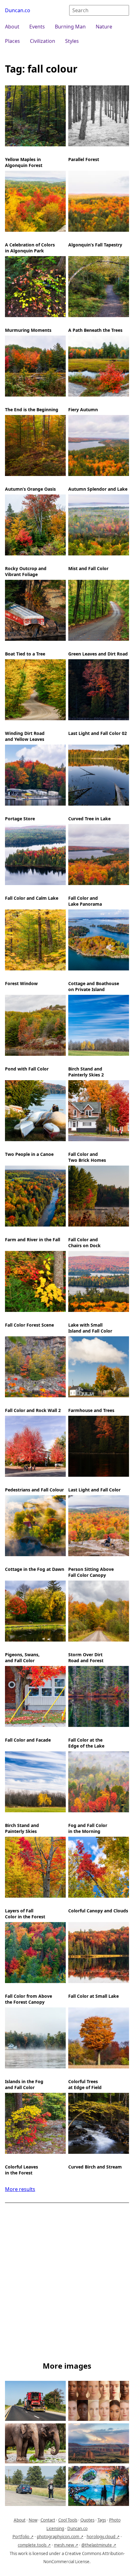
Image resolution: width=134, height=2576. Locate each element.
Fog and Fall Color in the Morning (88, 1828)
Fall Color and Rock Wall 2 (33, 1410)
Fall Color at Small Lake (93, 1996)
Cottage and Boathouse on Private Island (94, 986)
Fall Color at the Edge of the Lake (86, 1743)
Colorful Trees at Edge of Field (85, 2084)
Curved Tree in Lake (89, 819)
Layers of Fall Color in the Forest (25, 1914)
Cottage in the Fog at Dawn (35, 1569)
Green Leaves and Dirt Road (98, 654)
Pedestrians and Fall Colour (34, 1490)
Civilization (43, 41)
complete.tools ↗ (34, 2545)
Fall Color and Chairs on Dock (84, 1242)
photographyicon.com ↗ (60, 2537)
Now (33, 2520)
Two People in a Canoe (29, 1154)
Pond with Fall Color (27, 1069)
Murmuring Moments (28, 330)
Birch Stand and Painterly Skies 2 (86, 1072)
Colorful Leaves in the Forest (22, 2170)
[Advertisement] (67, 2283)
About (12, 27)
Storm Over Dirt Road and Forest (86, 1657)
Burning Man (70, 27)
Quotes (87, 2520)
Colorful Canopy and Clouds (98, 1911)
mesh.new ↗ (66, 2545)
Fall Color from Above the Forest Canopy (29, 1999)
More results (20, 2189)
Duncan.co (18, 10)
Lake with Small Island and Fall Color (90, 1328)
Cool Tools (68, 2520)
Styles (72, 41)
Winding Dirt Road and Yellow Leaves (25, 736)
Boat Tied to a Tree (25, 654)
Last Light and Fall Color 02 (98, 733)
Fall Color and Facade (28, 1740)
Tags (102, 2520)
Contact (48, 2520)
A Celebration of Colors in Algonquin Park (30, 248)
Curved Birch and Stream (95, 2167)
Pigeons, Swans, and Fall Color (22, 1657)
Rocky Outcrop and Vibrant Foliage (26, 571)
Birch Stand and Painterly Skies (22, 1828)
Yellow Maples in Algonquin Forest (24, 162)
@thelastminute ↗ (99, 2545)
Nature (104, 27)
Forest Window (21, 983)
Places (12, 41)
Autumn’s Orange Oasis (30, 489)
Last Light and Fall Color (94, 1490)
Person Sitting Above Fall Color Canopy (91, 1572)
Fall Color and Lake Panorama (85, 901)
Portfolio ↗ (23, 2537)
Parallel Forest (84, 159)
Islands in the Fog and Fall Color (24, 2084)
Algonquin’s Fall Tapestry (95, 245)
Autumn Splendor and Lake (98, 489)
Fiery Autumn (83, 410)
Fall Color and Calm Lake (32, 898)
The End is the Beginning (32, 410)
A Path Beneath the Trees (95, 330)
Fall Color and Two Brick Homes (87, 1157)
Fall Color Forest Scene (29, 1325)
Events (37, 27)
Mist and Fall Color (88, 568)
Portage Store (20, 819)
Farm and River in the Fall (33, 1240)
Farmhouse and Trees (91, 1410)
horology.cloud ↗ (103, 2537)
